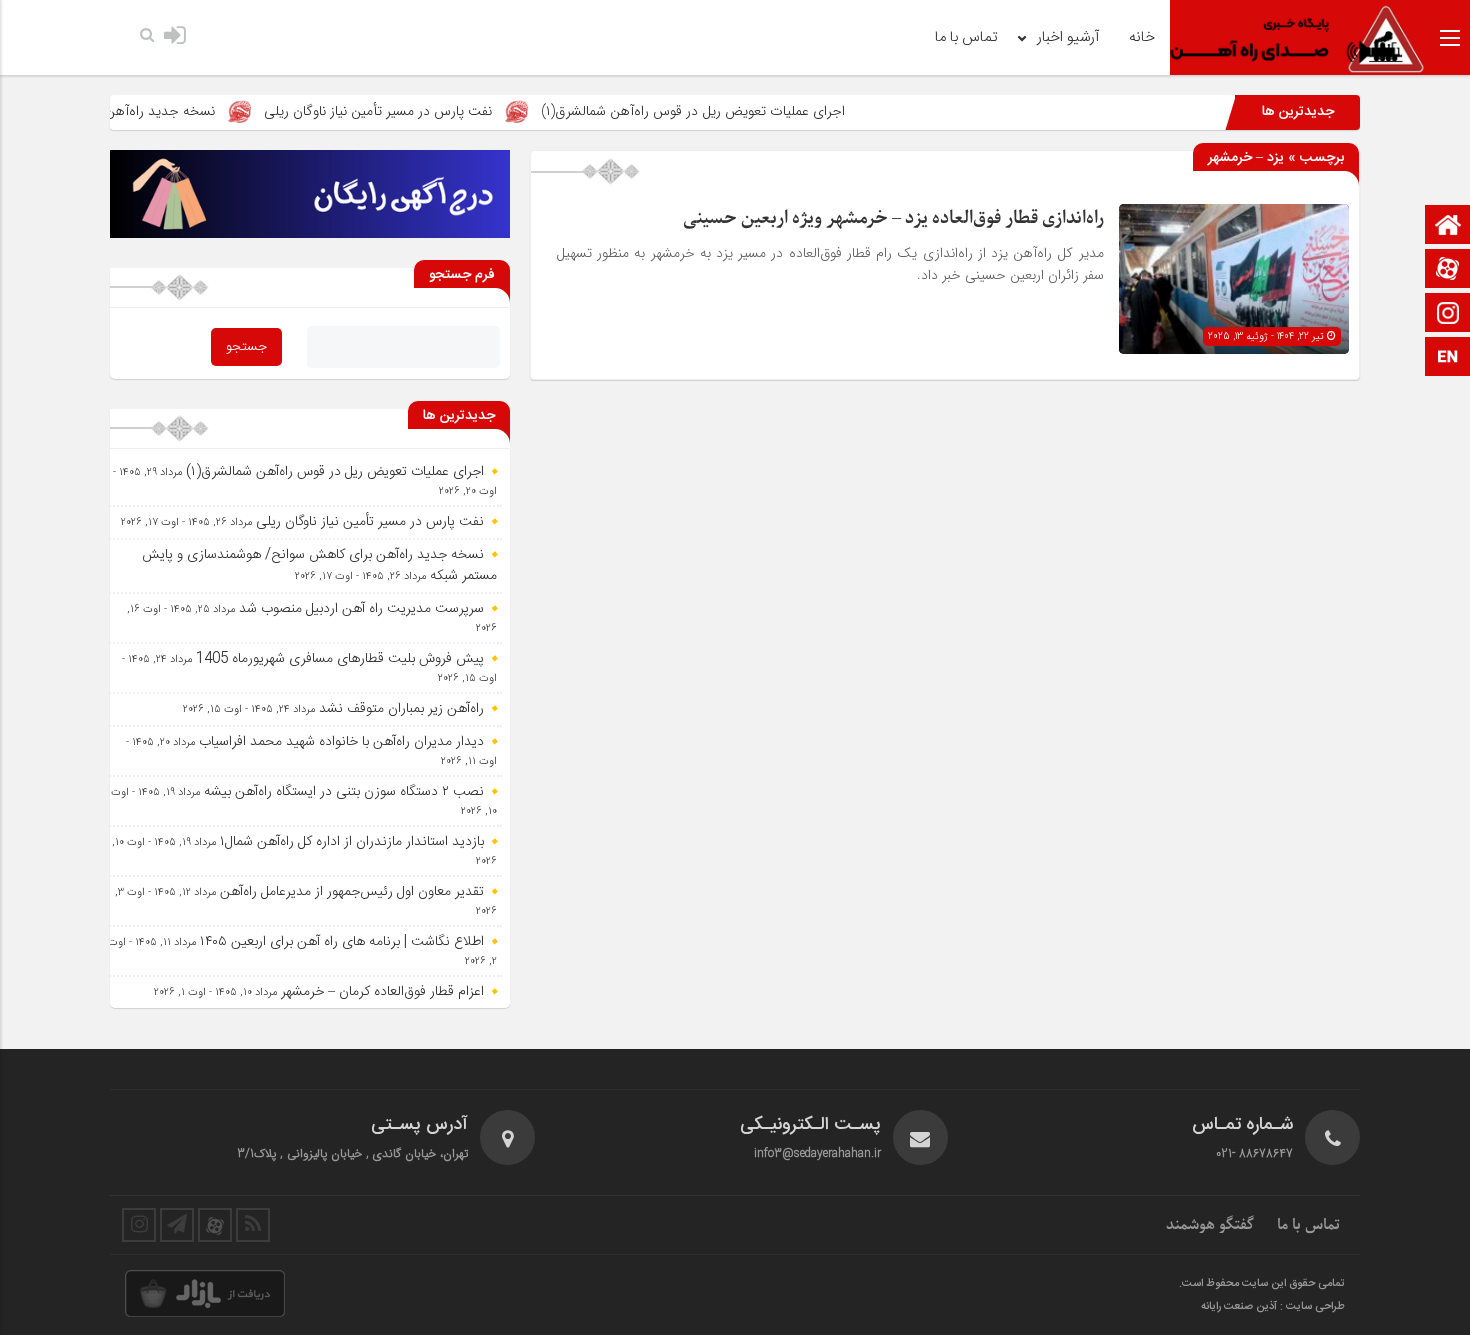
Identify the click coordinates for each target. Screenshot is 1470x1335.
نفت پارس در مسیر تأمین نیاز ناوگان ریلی (424, 111)
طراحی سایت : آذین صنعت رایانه (1273, 1307)
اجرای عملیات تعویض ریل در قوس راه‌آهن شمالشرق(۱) (739, 111)
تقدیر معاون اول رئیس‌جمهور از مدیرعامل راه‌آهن (352, 892)
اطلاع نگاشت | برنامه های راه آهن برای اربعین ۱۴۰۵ (342, 942)
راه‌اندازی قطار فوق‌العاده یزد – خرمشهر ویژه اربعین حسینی (893, 218)
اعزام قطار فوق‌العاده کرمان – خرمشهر (382, 992)
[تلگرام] (177, 1225)
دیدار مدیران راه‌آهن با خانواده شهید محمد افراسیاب (341, 742)
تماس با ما (966, 37)
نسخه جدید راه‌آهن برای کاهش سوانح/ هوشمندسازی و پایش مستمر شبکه (319, 565)
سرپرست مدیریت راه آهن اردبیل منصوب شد (361, 609)
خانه (1142, 37)
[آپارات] (1448, 270)
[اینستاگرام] (1448, 314)
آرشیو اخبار (1068, 37)
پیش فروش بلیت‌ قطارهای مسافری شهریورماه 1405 (340, 659)
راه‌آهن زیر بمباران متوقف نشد (401, 709)
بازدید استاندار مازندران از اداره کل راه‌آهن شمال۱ (352, 842)
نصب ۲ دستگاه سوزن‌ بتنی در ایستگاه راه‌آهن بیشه (344, 792)
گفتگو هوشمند (1210, 1225)
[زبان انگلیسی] (1448, 358)
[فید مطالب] (253, 1225)
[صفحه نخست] (1448, 226)
